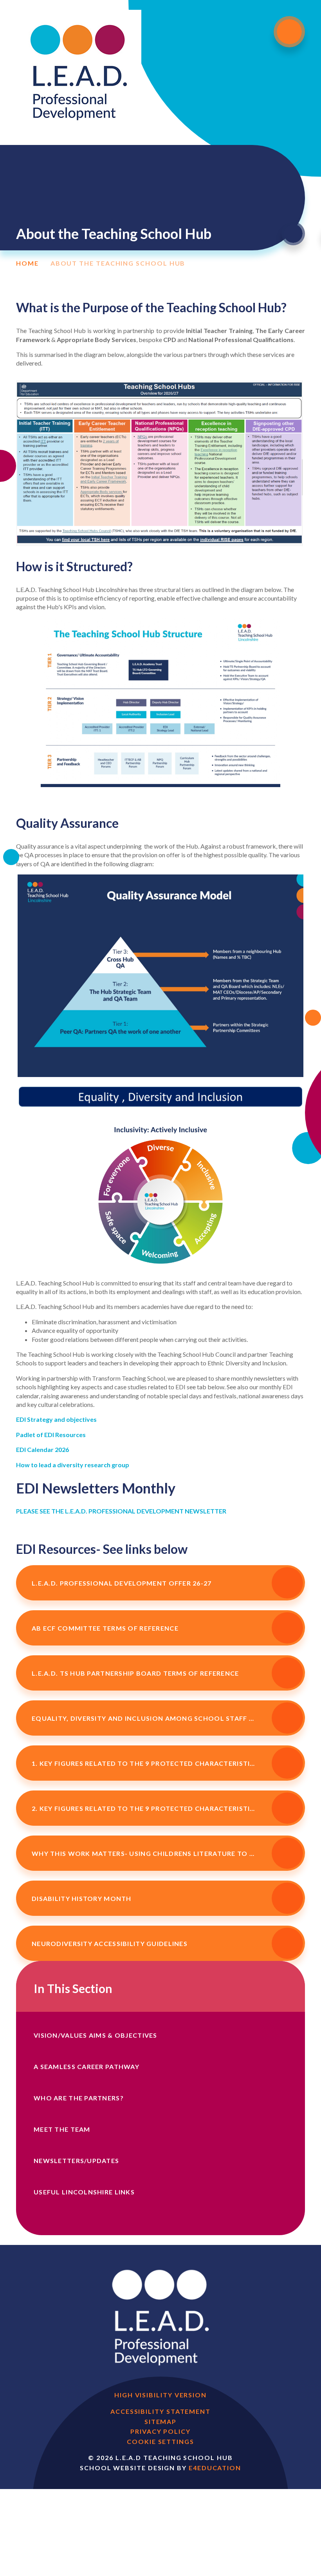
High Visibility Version (160, 2395)
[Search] (293, 234)
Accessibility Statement (160, 2411)
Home (27, 263)
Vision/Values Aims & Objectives (96, 2035)
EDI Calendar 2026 (42, 1449)
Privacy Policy (160, 2431)
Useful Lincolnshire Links (84, 2192)
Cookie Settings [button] (160, 2441)
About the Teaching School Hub (118, 263)
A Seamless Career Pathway (87, 2066)
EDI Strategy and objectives (56, 1419)
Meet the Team (62, 2129)
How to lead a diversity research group (73, 1465)
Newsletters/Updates (76, 2161)
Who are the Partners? (79, 2098)
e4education (215, 2468)
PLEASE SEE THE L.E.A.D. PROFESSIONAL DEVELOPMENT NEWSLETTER (121, 1511)
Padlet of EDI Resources (51, 1435)
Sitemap (160, 2421)
